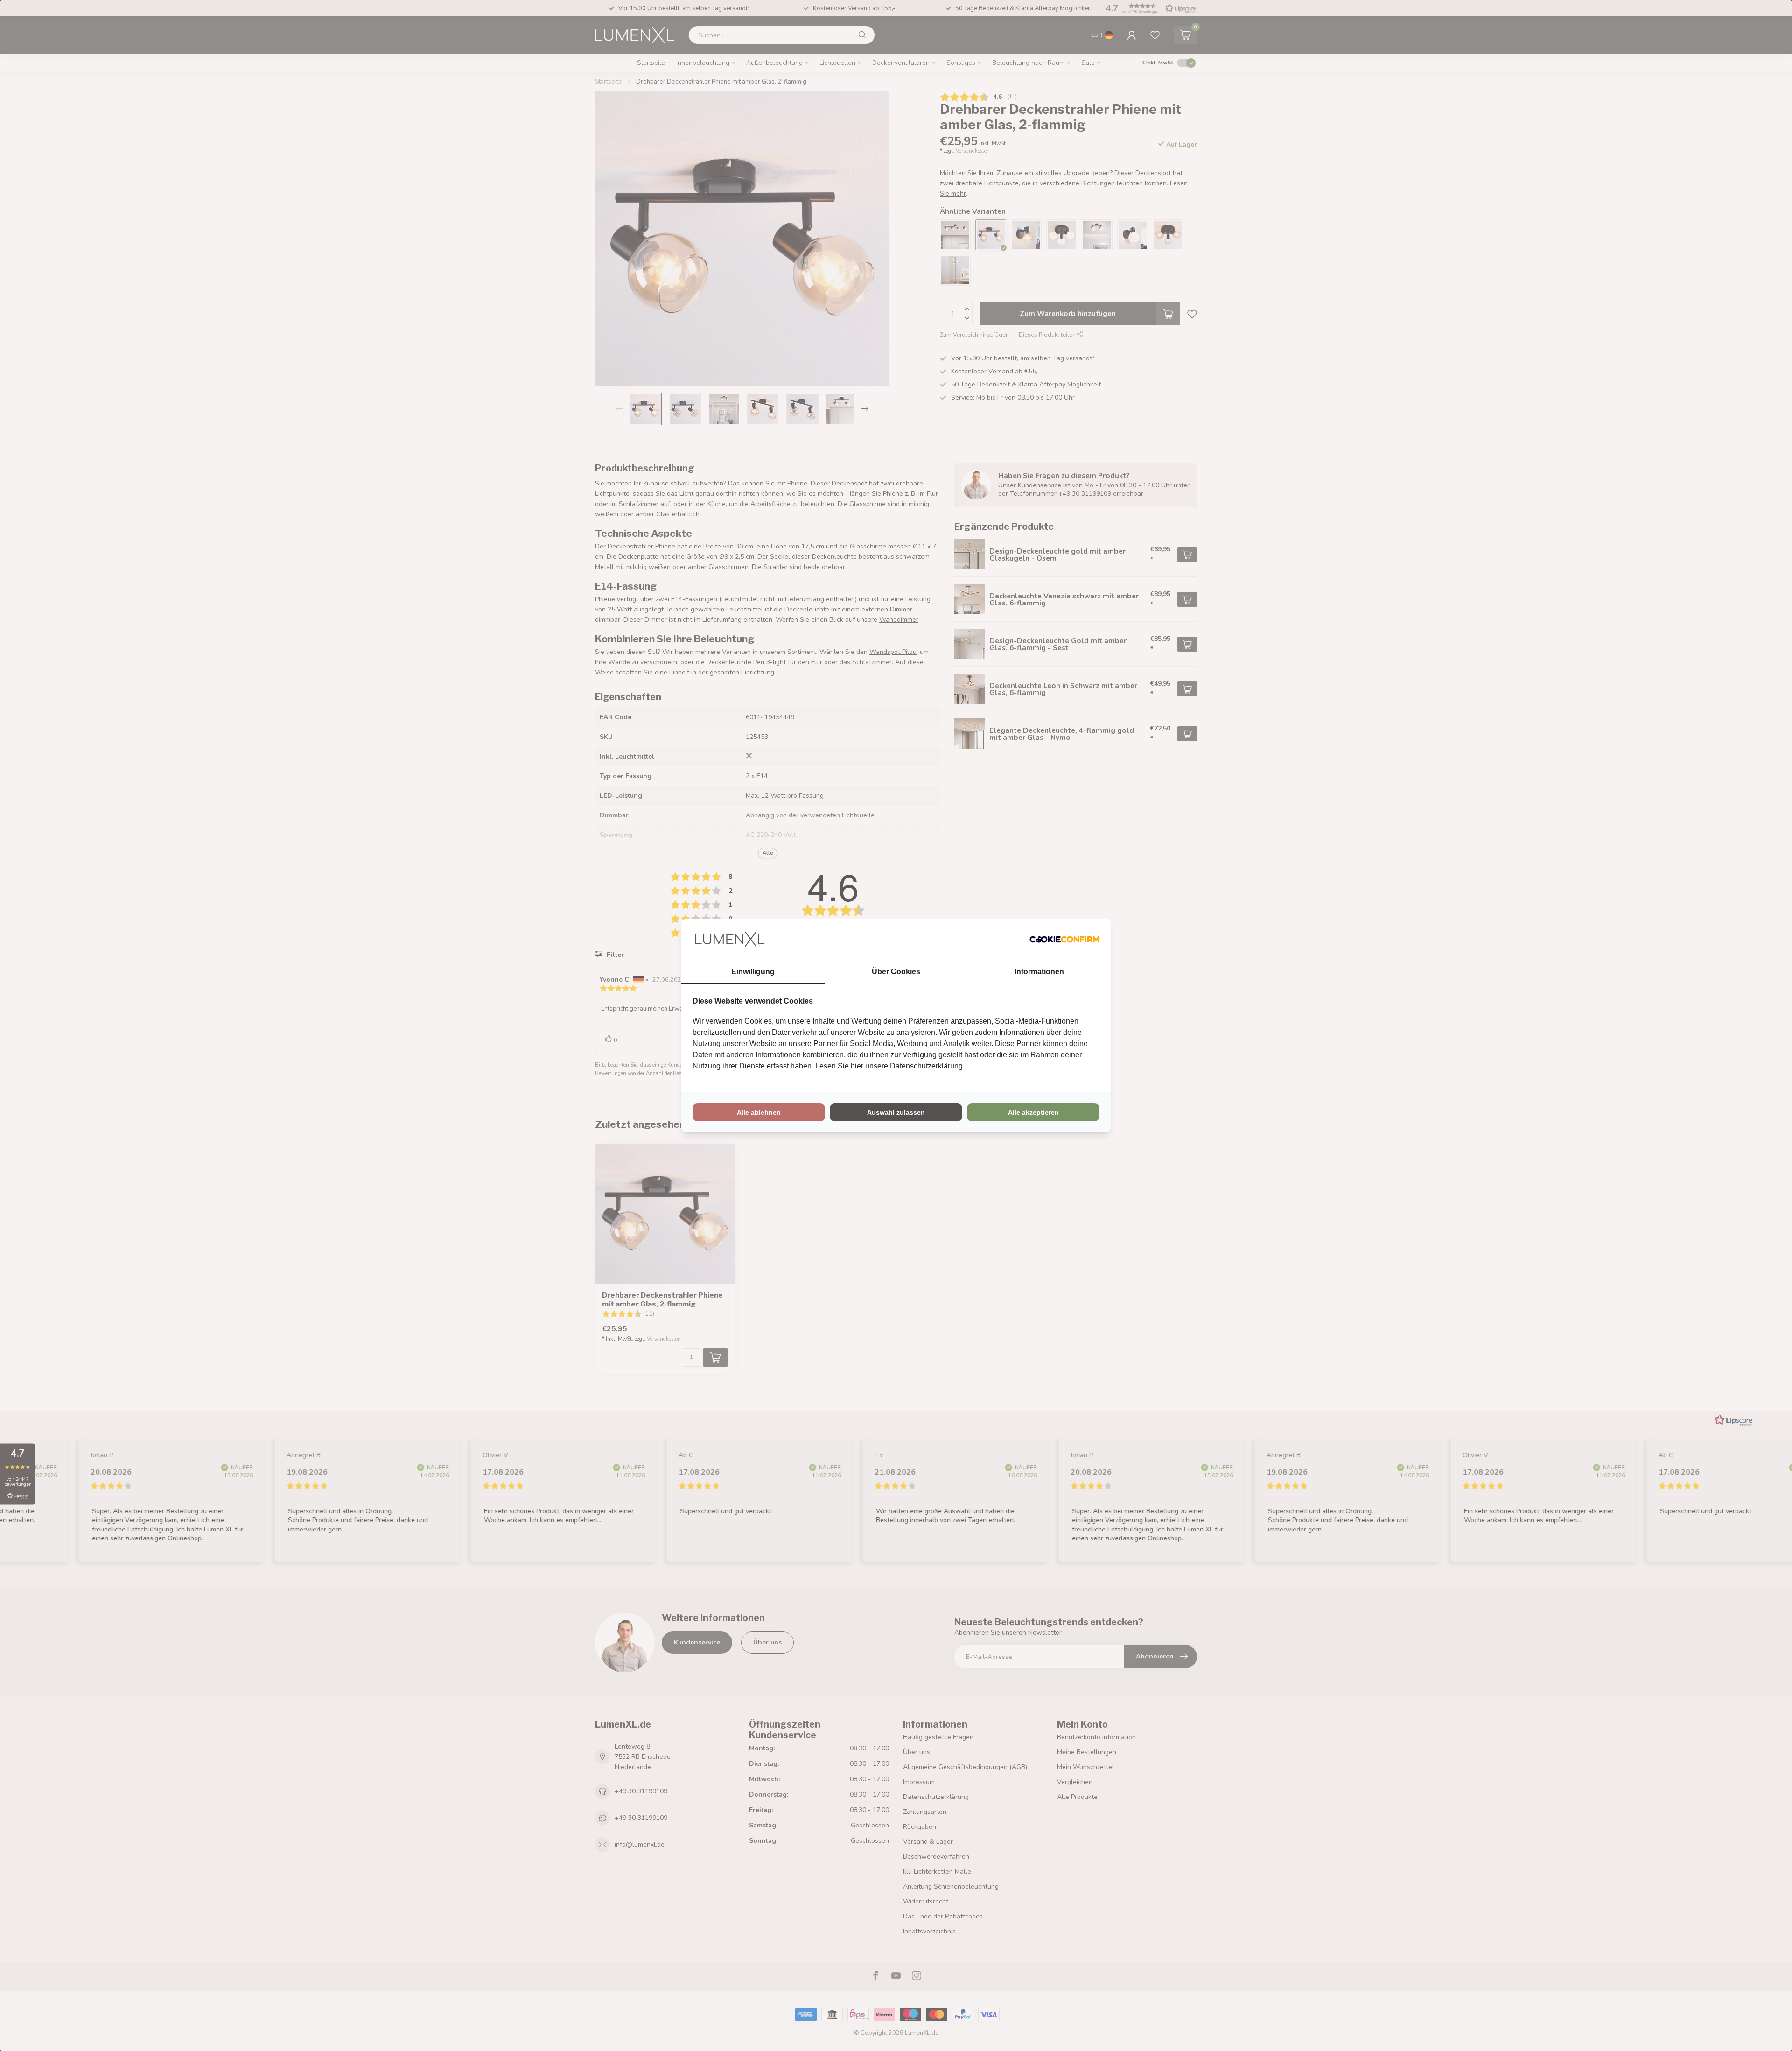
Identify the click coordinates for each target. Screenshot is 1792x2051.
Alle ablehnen (759, 1112)
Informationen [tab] (1039, 972)
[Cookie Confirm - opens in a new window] (1064, 939)
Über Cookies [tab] (896, 972)
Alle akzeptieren (1033, 1112)
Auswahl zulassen (896, 1112)
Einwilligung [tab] (753, 972)
